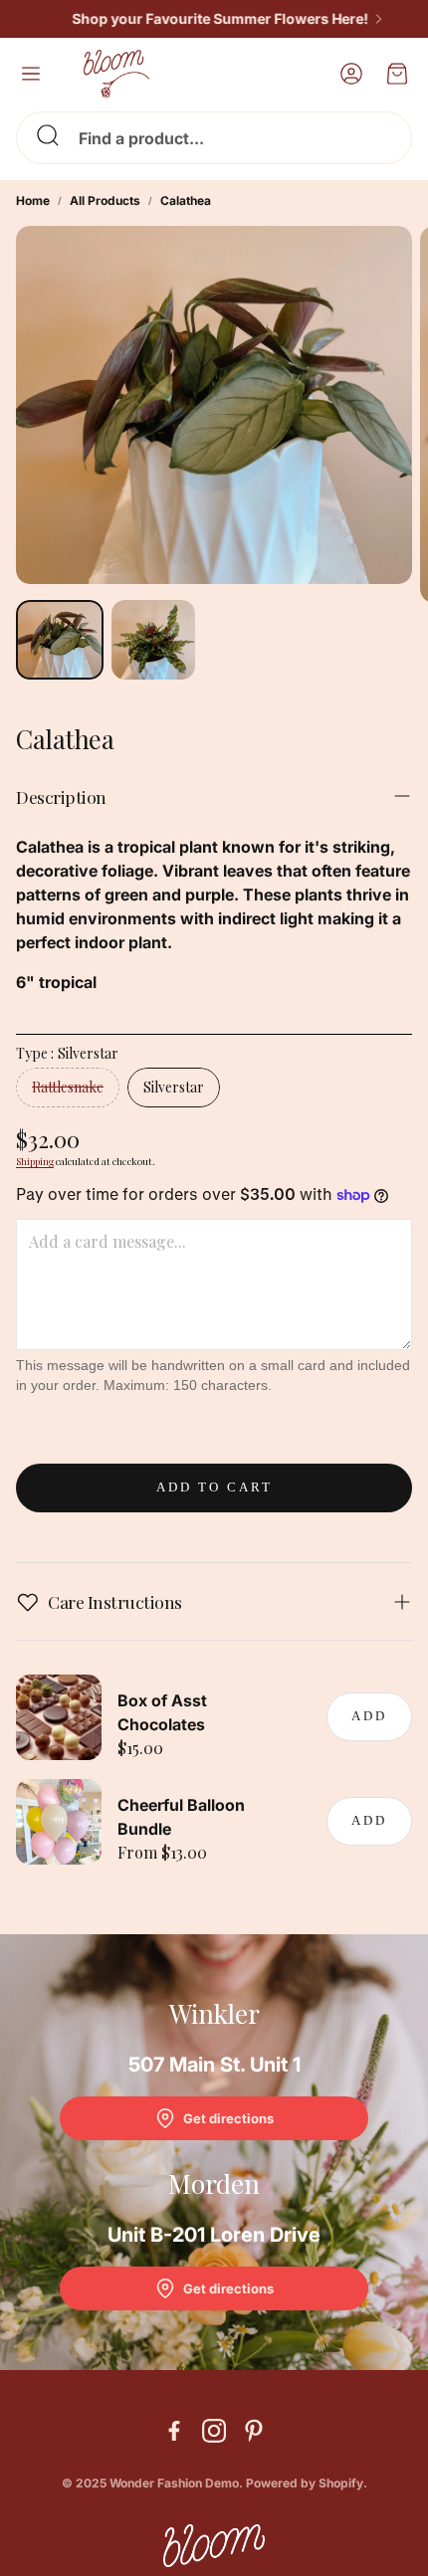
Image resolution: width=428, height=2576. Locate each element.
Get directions (228, 2118)
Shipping (35, 1161)
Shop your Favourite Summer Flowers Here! (205, 19)
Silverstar (174, 1087)
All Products (105, 200)
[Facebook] (174, 2431)
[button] (214, 138)
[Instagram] (214, 2431)
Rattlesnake (68, 1087)
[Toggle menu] (31, 74)
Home (33, 200)
